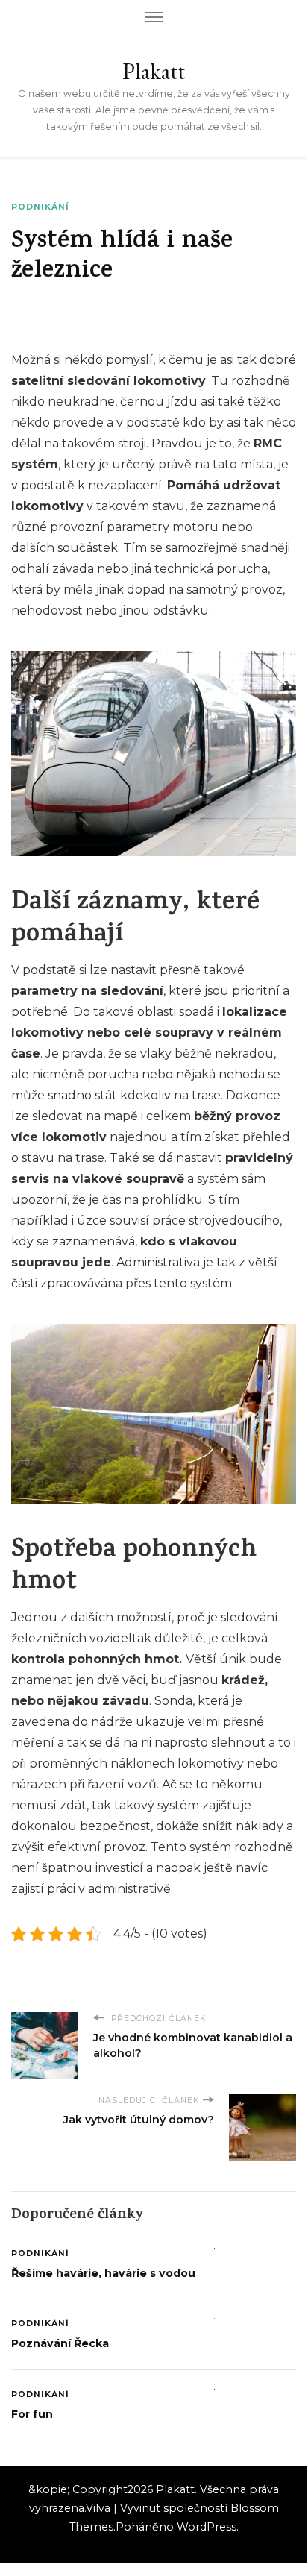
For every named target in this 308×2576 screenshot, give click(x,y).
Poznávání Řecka (60, 2343)
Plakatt (154, 71)
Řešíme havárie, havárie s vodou (103, 2273)
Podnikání (40, 207)
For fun (32, 2414)
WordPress (207, 2527)
